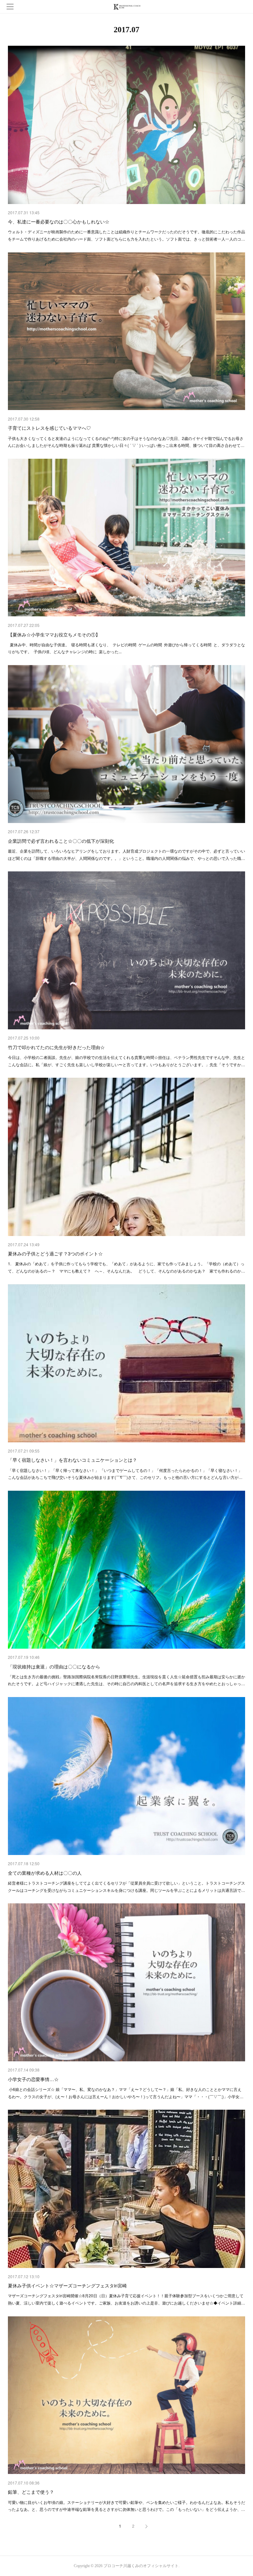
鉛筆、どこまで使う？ (31, 2492)
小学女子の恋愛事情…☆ (33, 2079)
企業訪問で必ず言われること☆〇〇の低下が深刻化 (61, 841)
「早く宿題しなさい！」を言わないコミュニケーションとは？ (72, 1460)
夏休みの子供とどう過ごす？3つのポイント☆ (55, 1253)
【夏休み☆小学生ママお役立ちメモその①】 (54, 634)
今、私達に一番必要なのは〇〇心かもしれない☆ (59, 221)
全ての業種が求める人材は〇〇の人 (45, 1873)
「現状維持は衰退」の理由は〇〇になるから (54, 1666)
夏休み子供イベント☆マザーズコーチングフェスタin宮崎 (67, 2285)
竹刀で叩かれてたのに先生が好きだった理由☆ (56, 1047)
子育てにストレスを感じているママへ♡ (49, 428)
